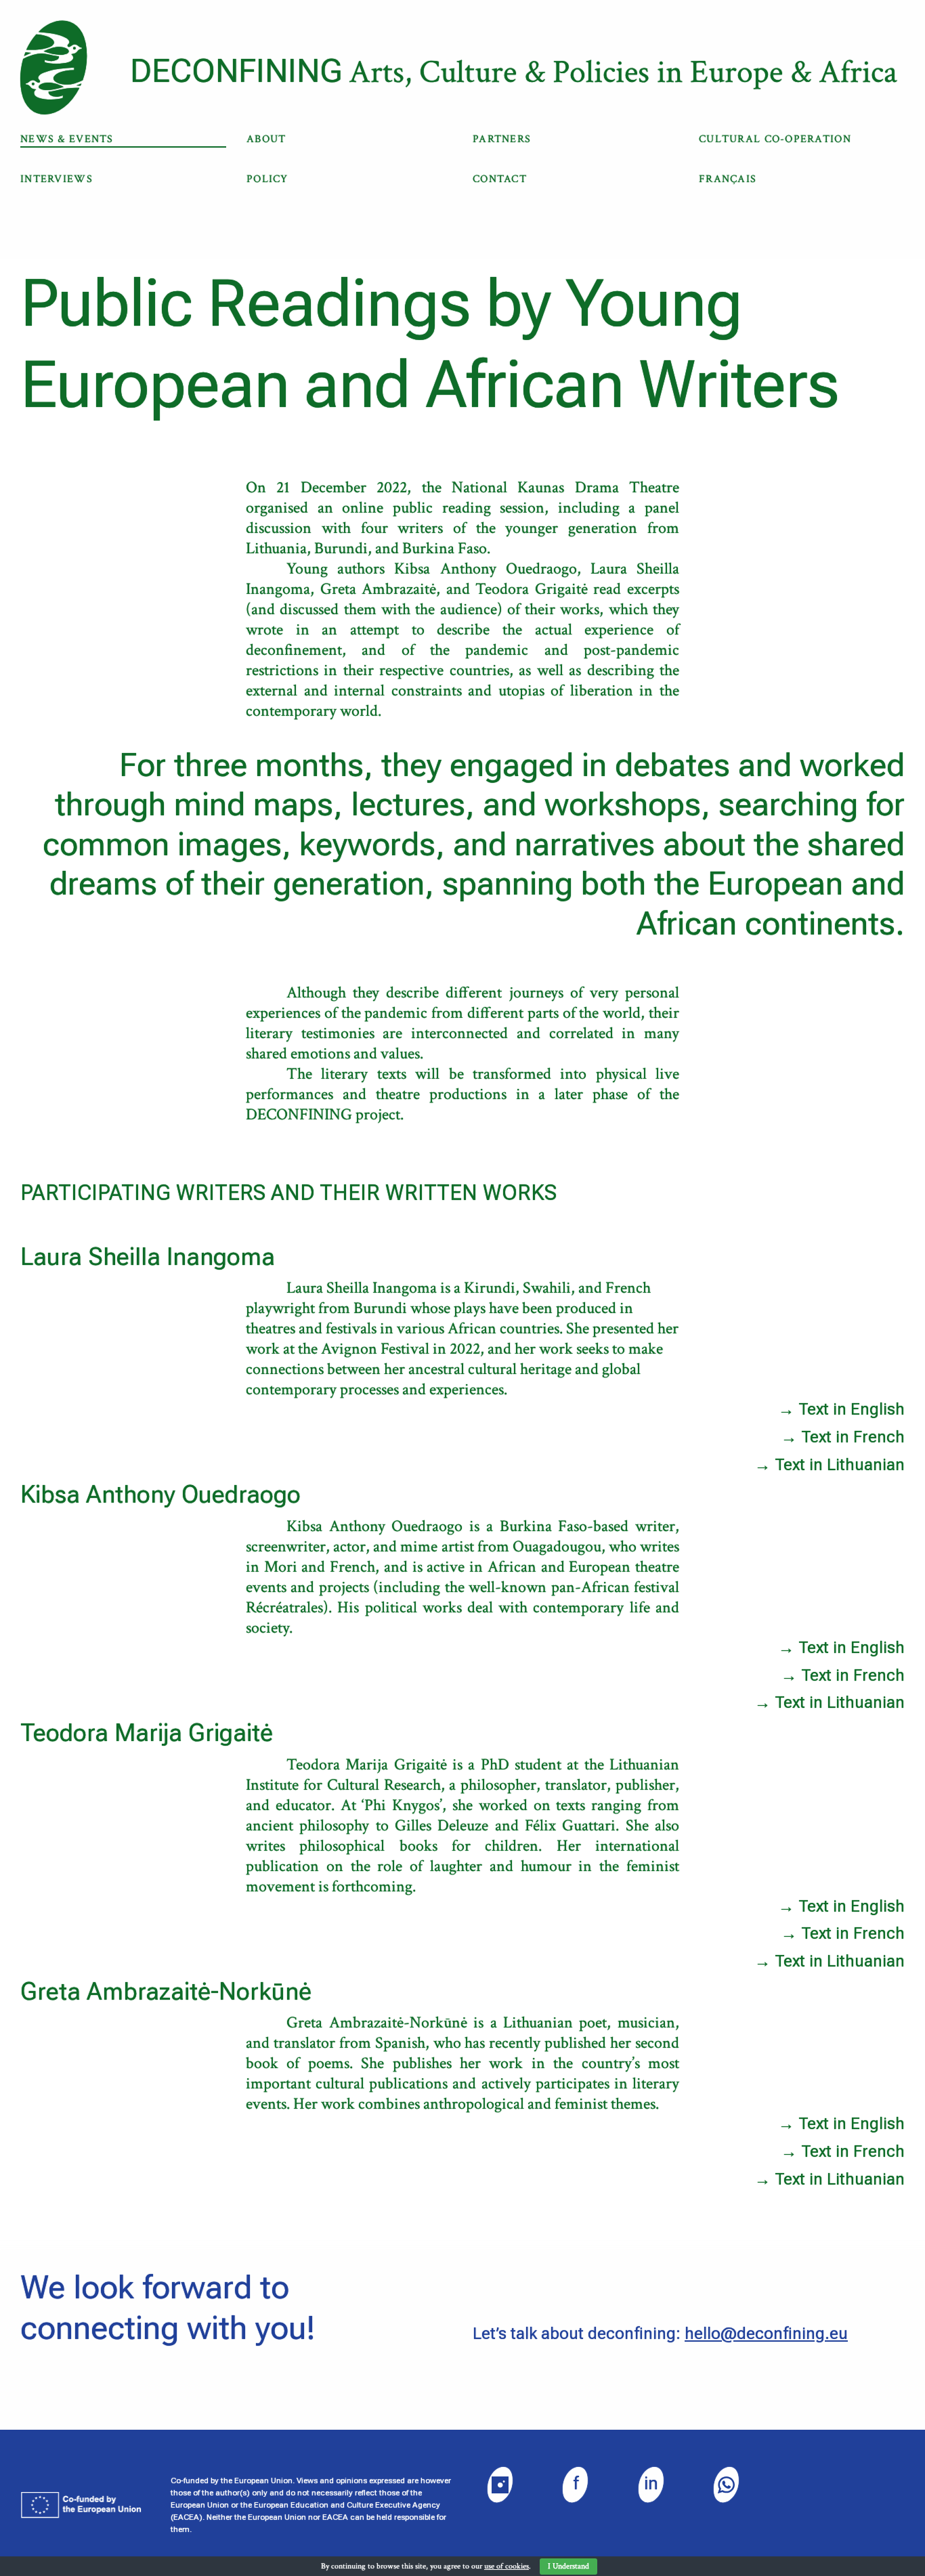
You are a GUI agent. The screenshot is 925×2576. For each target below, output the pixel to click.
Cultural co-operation (775, 139)
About (266, 139)
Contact (500, 179)
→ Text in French (843, 1437)
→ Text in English (841, 1409)
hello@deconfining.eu (766, 2334)
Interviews (57, 179)
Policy (267, 179)
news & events (67, 139)
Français (728, 179)
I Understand (568, 2566)
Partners (502, 139)
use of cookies (507, 2566)
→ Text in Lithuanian (830, 1465)
